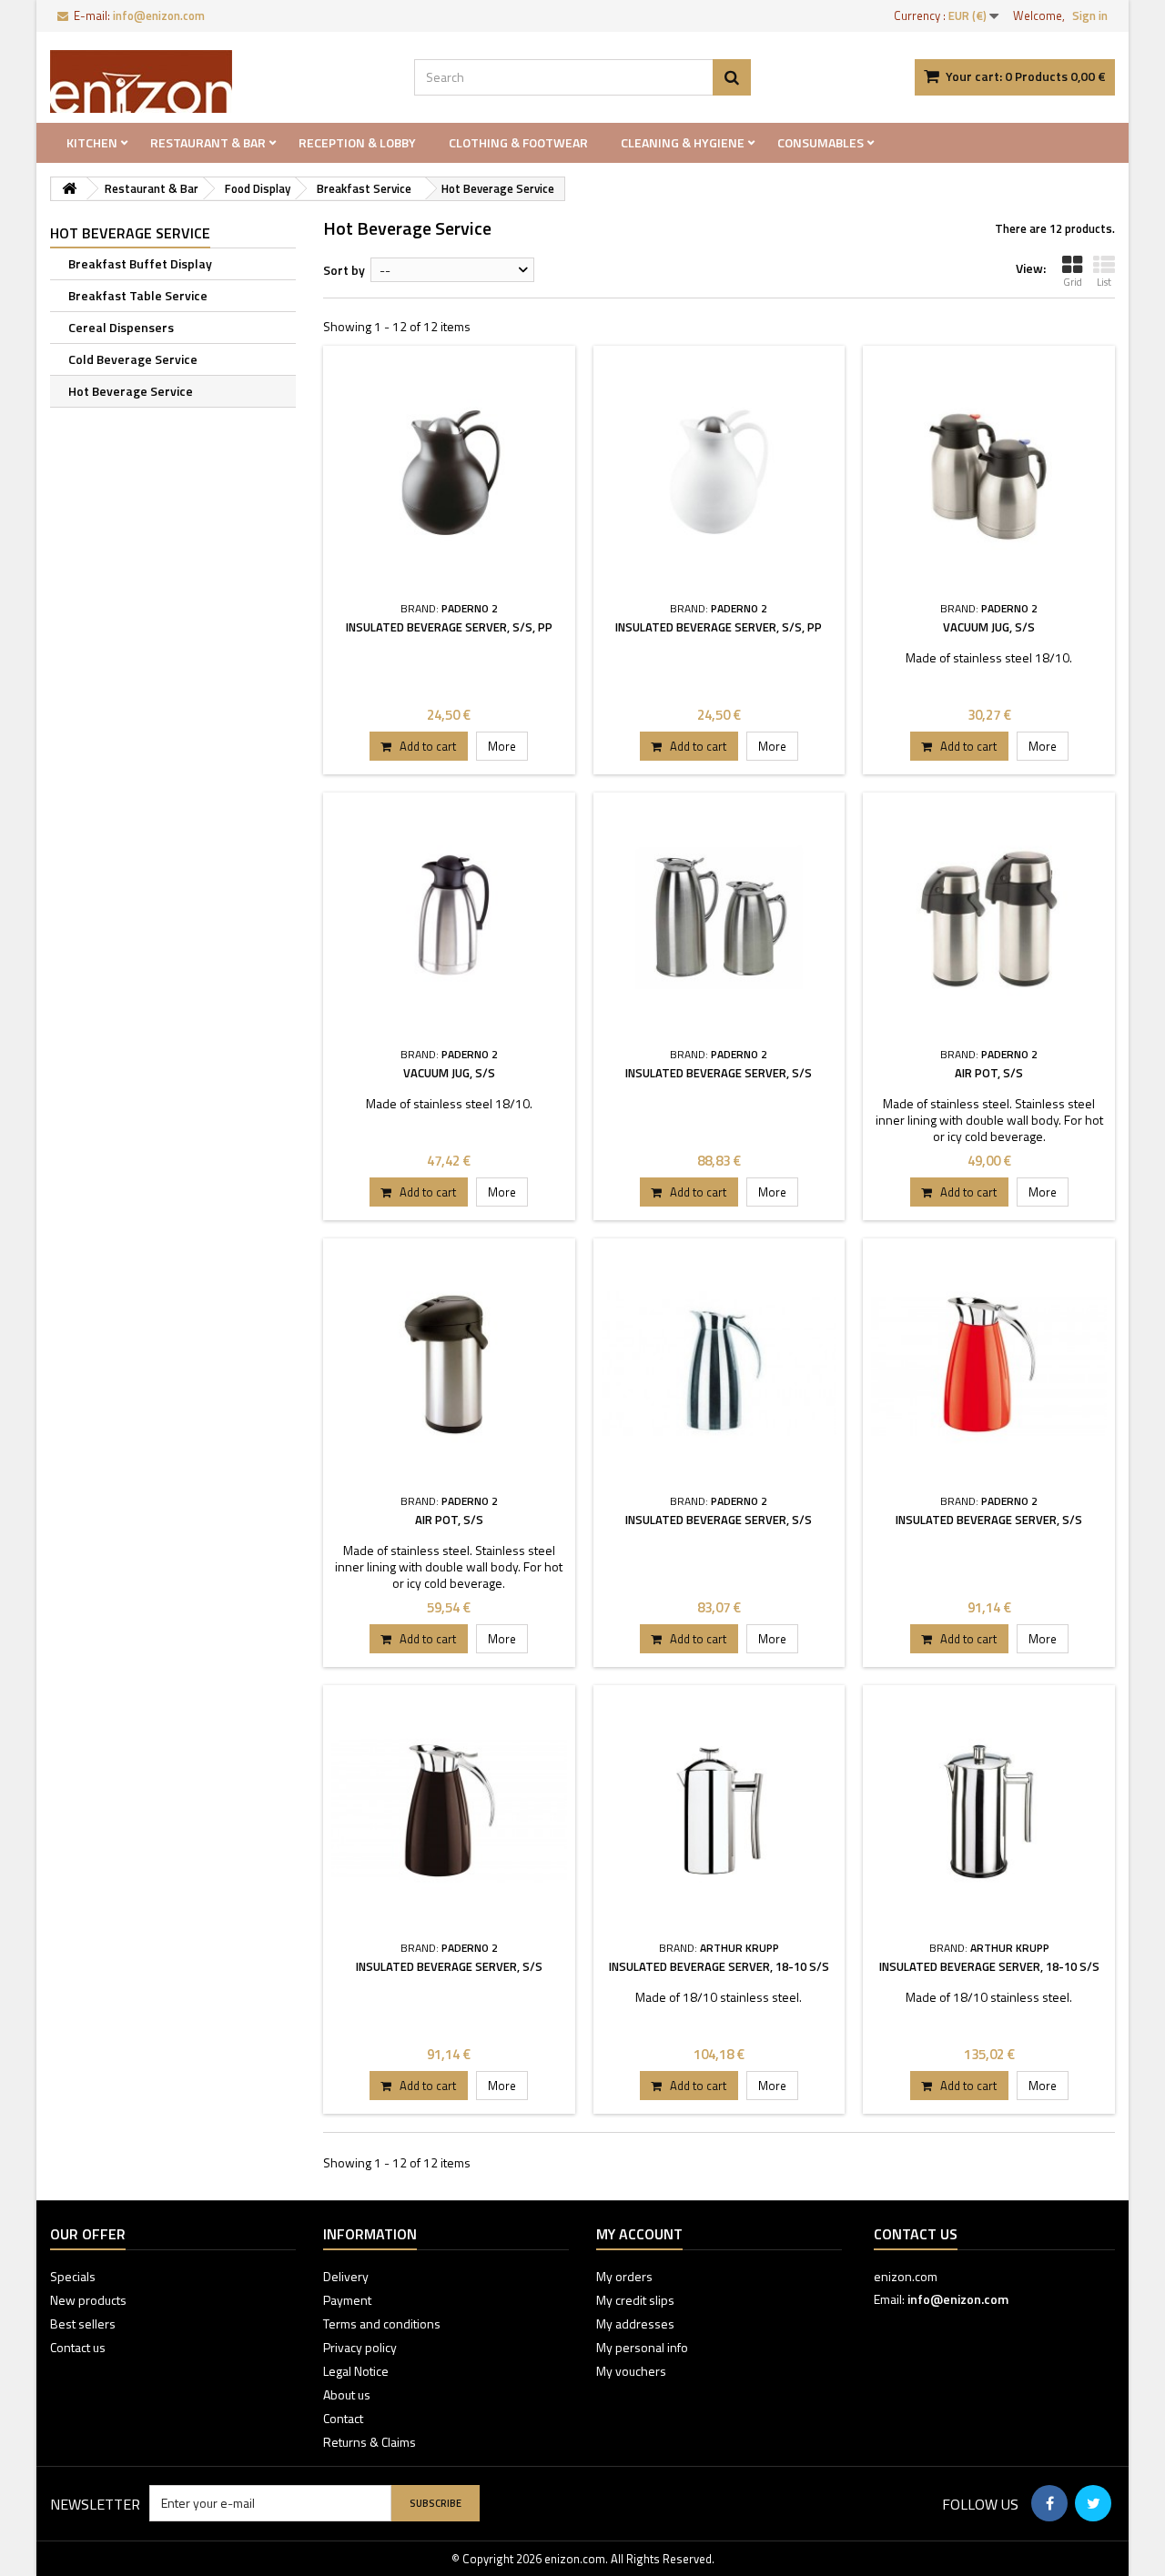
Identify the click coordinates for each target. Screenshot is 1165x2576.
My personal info (642, 2347)
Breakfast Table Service (138, 295)
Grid (1073, 282)
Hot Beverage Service (131, 391)
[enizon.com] (218, 81)
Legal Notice (356, 2371)
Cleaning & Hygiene (683, 142)
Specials (73, 2276)
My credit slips (635, 2300)
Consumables (821, 142)
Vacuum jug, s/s (989, 627)
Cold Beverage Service (133, 359)
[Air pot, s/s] (989, 919)
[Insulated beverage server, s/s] (719, 919)
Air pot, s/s (989, 1073)
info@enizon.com (958, 2299)
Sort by (344, 270)
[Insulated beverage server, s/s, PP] (449, 472)
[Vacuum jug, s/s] (989, 472)
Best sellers (83, 2323)
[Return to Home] (69, 189)
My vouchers (631, 2371)
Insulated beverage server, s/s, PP (449, 627)
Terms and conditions (382, 2323)
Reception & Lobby (357, 142)
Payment (347, 2300)
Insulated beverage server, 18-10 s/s (719, 1966)
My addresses (635, 2323)
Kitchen (92, 142)
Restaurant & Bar (208, 142)
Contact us (78, 2347)
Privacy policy (360, 2347)
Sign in (1090, 15)
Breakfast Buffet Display (140, 263)
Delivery (346, 2276)
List (1104, 282)
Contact (343, 2418)
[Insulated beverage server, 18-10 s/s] (719, 1811)
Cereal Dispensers (121, 327)
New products (88, 2300)
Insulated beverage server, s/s (719, 1073)
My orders (624, 2276)
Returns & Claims (370, 2442)
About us (347, 2394)
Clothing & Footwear (518, 142)
